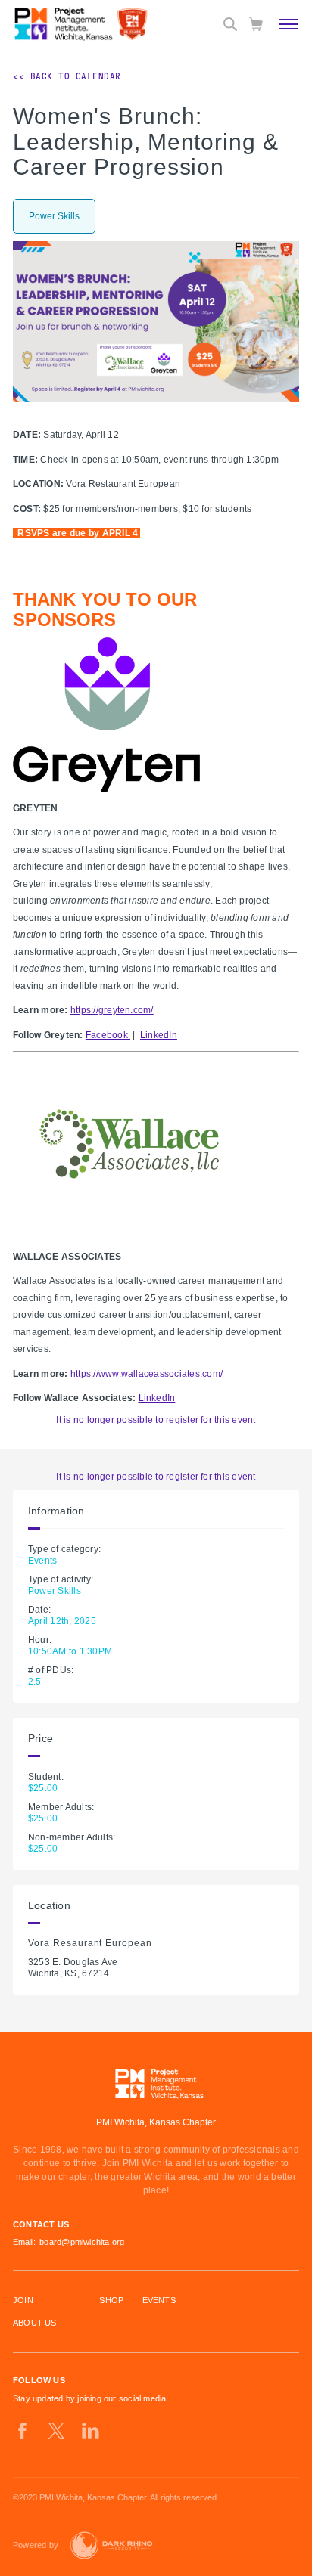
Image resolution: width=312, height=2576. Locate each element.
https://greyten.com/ (112, 1010)
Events (159, 2300)
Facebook (108, 1035)
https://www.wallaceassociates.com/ (147, 1374)
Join (23, 2300)
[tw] (56, 2431)
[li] (90, 2431)
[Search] (230, 24)
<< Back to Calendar (67, 76)
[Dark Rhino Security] (111, 2545)
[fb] (22, 2431)
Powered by (36, 2545)
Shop (111, 2300)
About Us (35, 2323)
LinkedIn (159, 1035)
